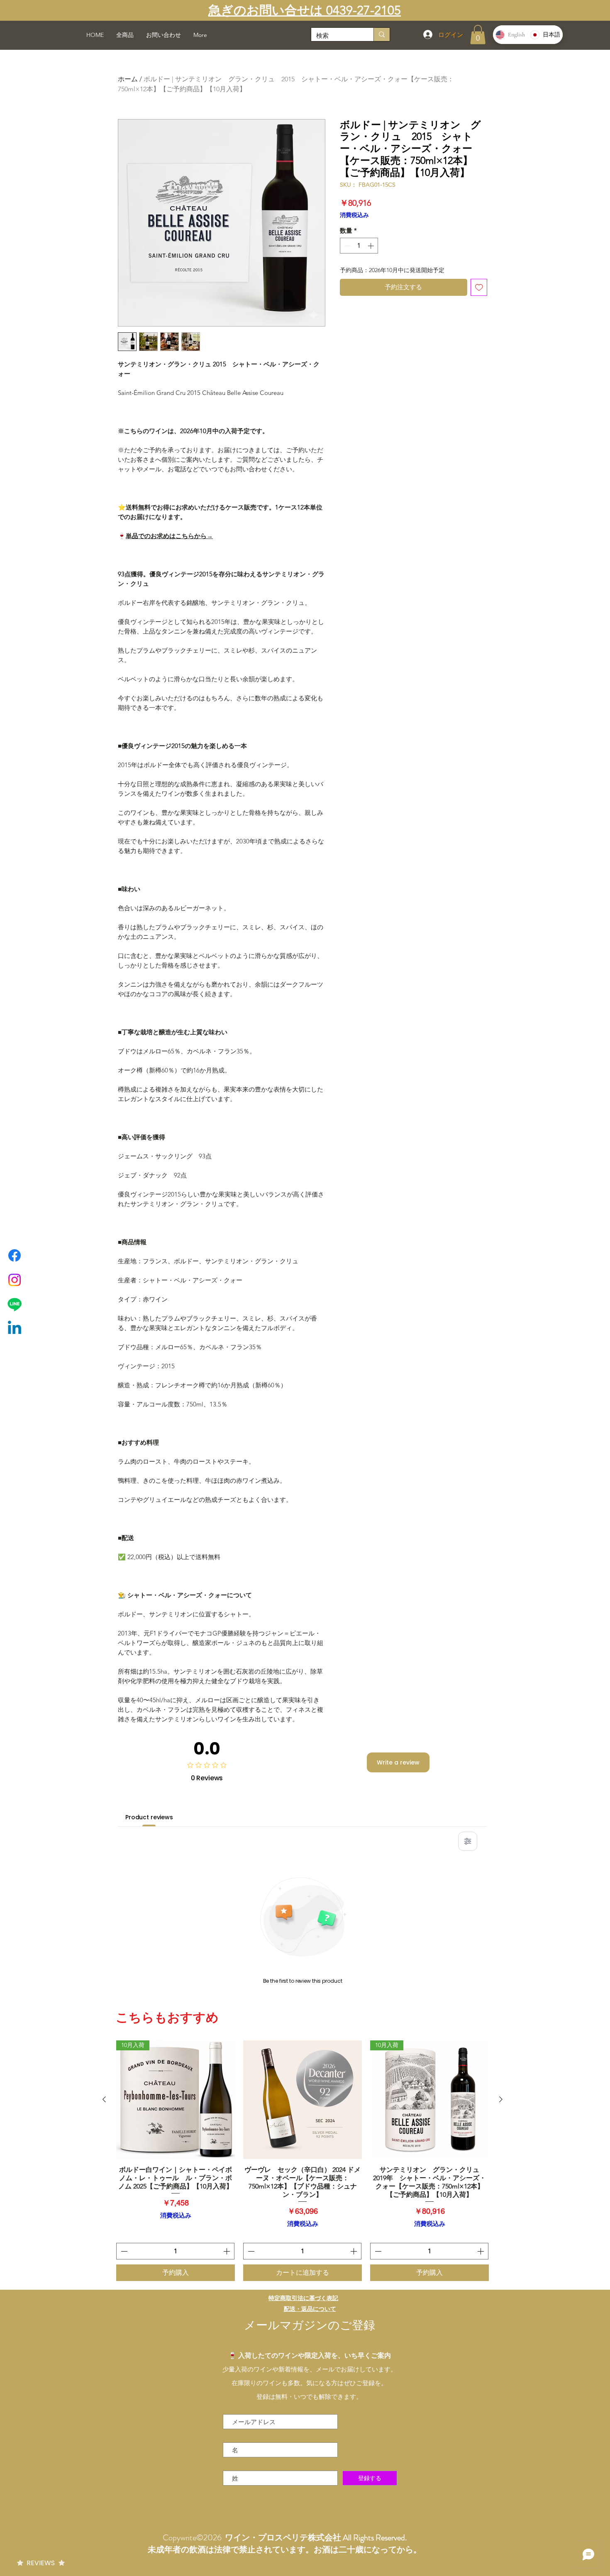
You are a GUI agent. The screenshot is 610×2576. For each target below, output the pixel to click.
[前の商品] (104, 2099)
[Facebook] (15, 1255)
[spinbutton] (359, 246)
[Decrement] (347, 246)
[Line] (15, 1304)
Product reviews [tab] (149, 1817)
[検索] (382, 34)
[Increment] (372, 246)
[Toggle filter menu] (468, 1841)
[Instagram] (15, 1280)
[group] (303, 2161)
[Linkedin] (15, 1329)
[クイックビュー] (303, 2100)
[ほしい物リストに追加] (479, 287)
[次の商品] (501, 2099)
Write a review (398, 1762)
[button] (478, 35)
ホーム (128, 79)
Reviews (41, 2563)
